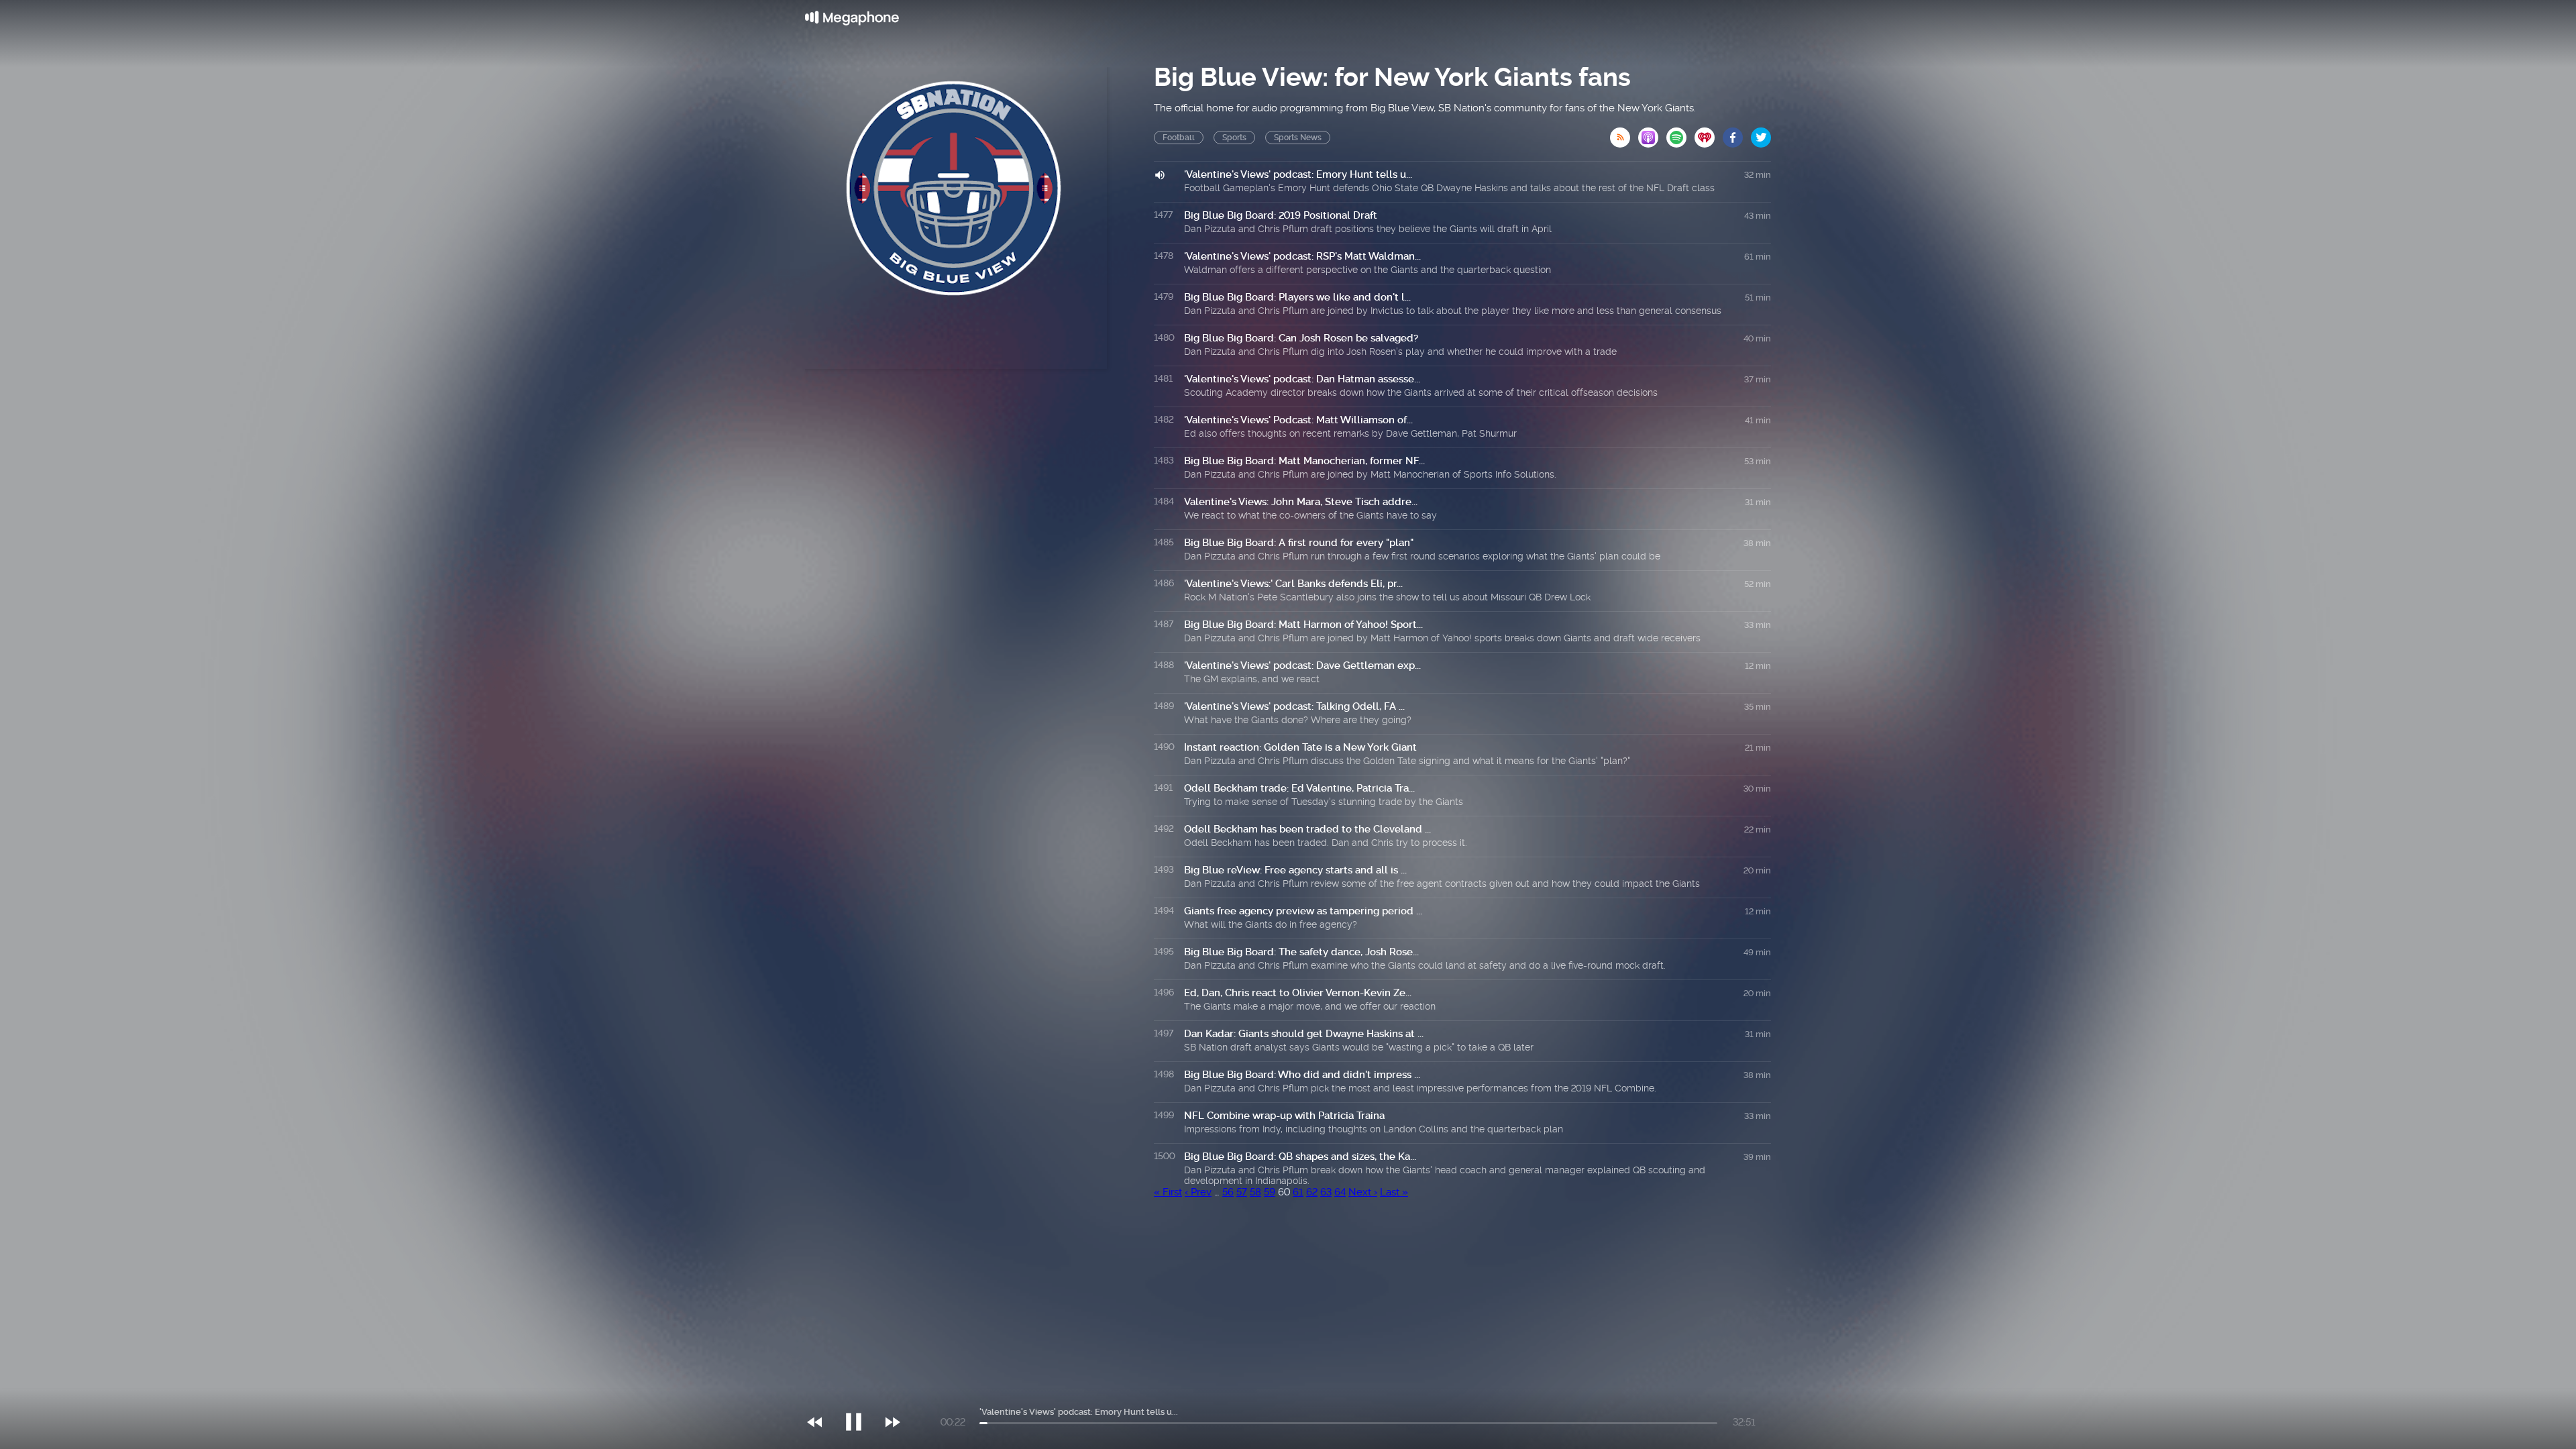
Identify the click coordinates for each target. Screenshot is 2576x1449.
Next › (1363, 1192)
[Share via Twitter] (1761, 133)
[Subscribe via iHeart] (1709, 133)
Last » (1394, 1192)
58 (1255, 1192)
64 (1340, 1192)
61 (1298, 1192)
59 (1270, 1192)
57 (1242, 1192)
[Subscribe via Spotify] (1680, 133)
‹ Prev (1198, 1192)
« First (1168, 1192)
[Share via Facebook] (1737, 133)
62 (1312, 1192)
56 (1228, 1192)
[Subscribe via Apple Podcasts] (1652, 133)
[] (860, 1395)
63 (1326, 1192)
